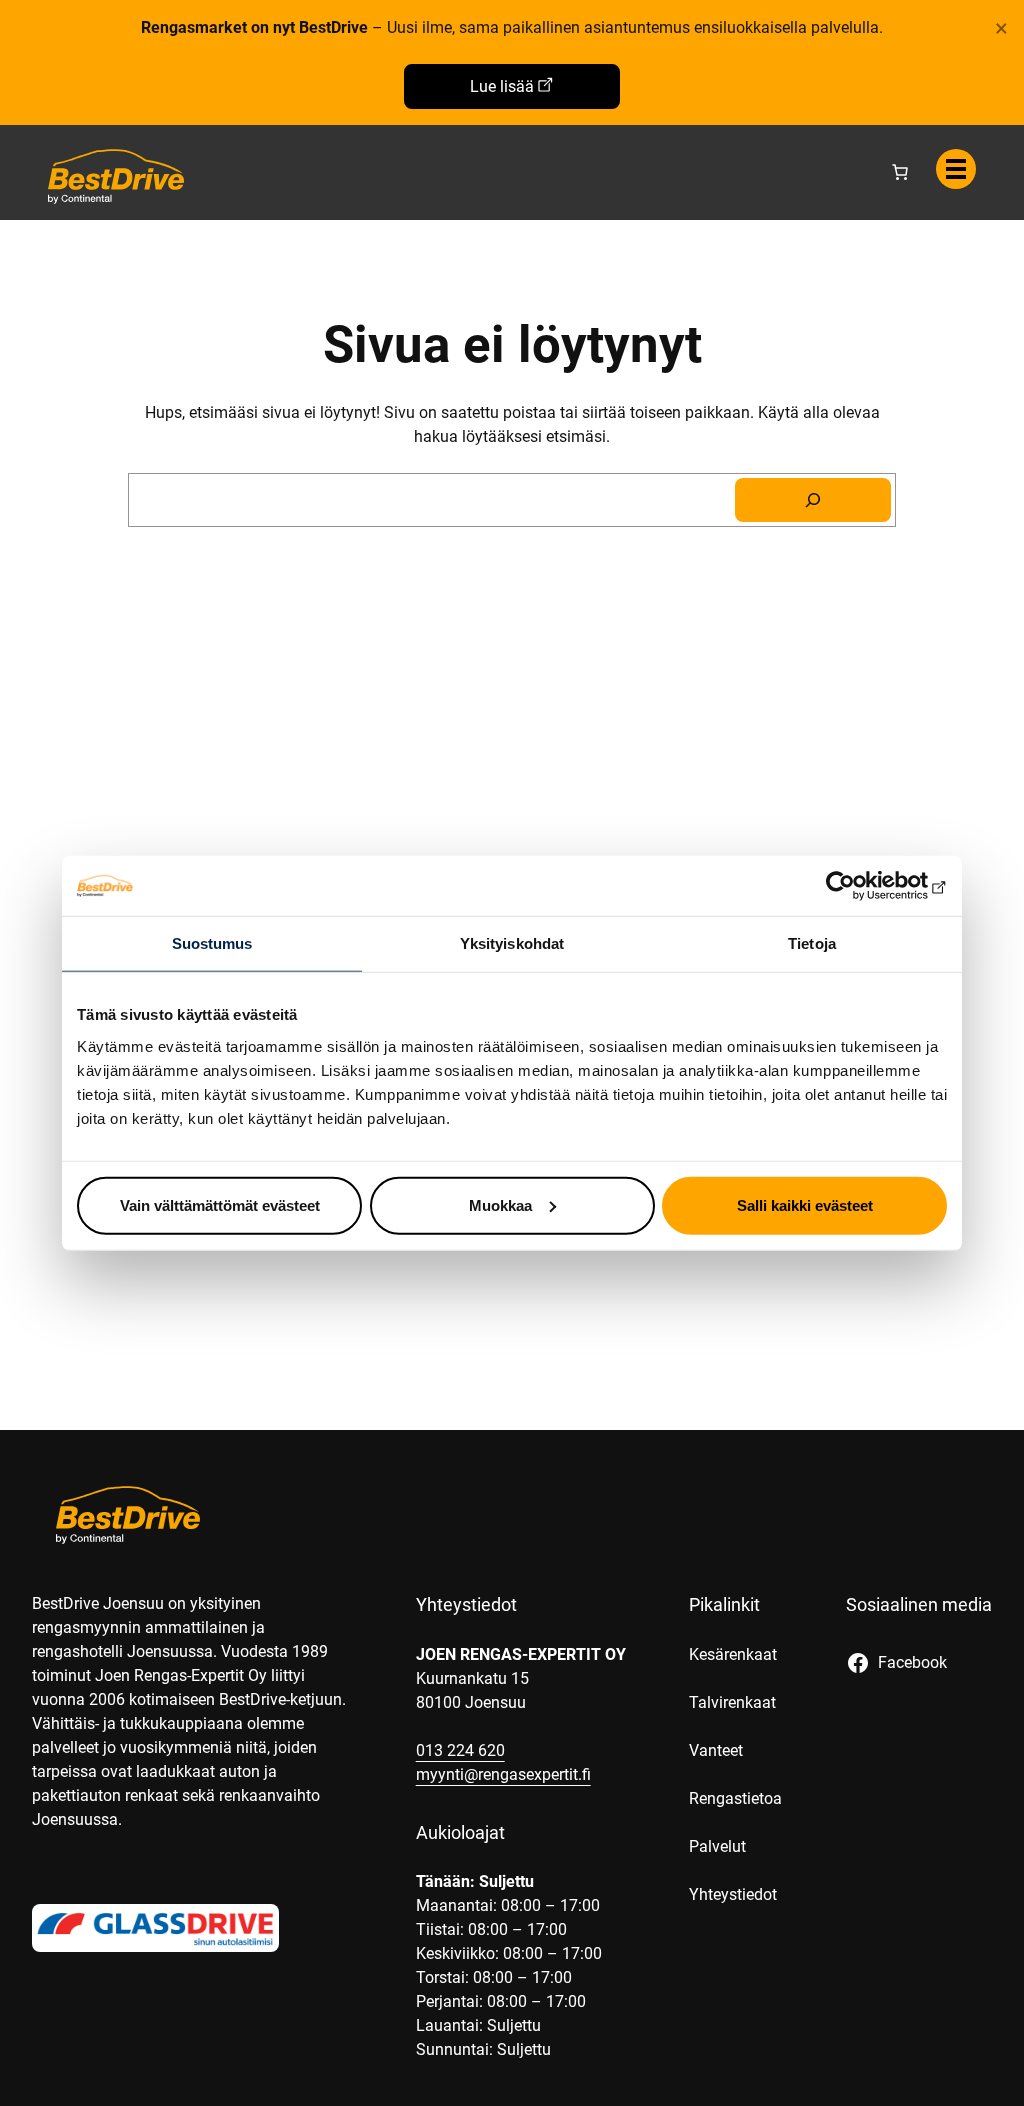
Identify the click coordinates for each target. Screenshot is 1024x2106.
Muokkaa (500, 1204)
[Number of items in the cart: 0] (900, 172)
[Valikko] (956, 169)
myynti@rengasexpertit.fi (503, 1774)
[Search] (813, 500)
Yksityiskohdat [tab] (512, 943)
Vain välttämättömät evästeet (220, 1204)
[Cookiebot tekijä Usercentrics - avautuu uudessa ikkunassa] (859, 886)
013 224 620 (460, 1750)
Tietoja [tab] (812, 943)
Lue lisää (502, 86)
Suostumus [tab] (212, 943)
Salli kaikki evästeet (805, 1204)
